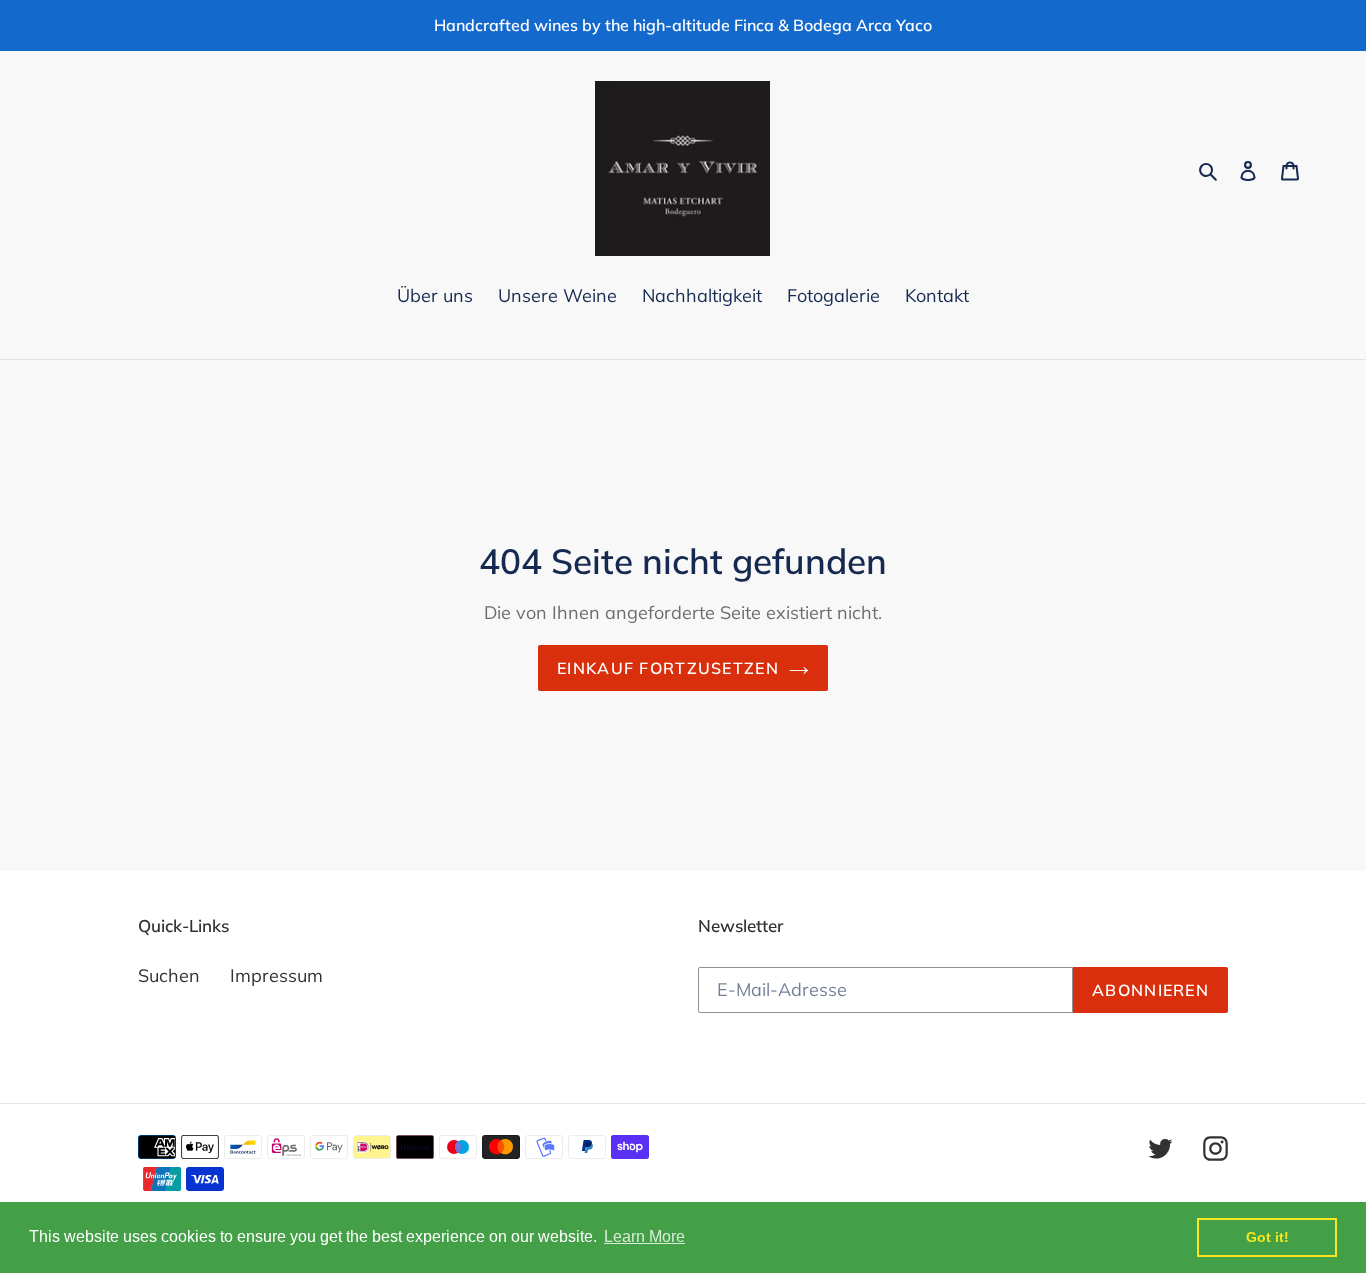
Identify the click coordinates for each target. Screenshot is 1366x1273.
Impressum (276, 975)
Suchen (169, 975)
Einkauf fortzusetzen (668, 668)
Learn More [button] (644, 1236)
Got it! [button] (1267, 1237)
